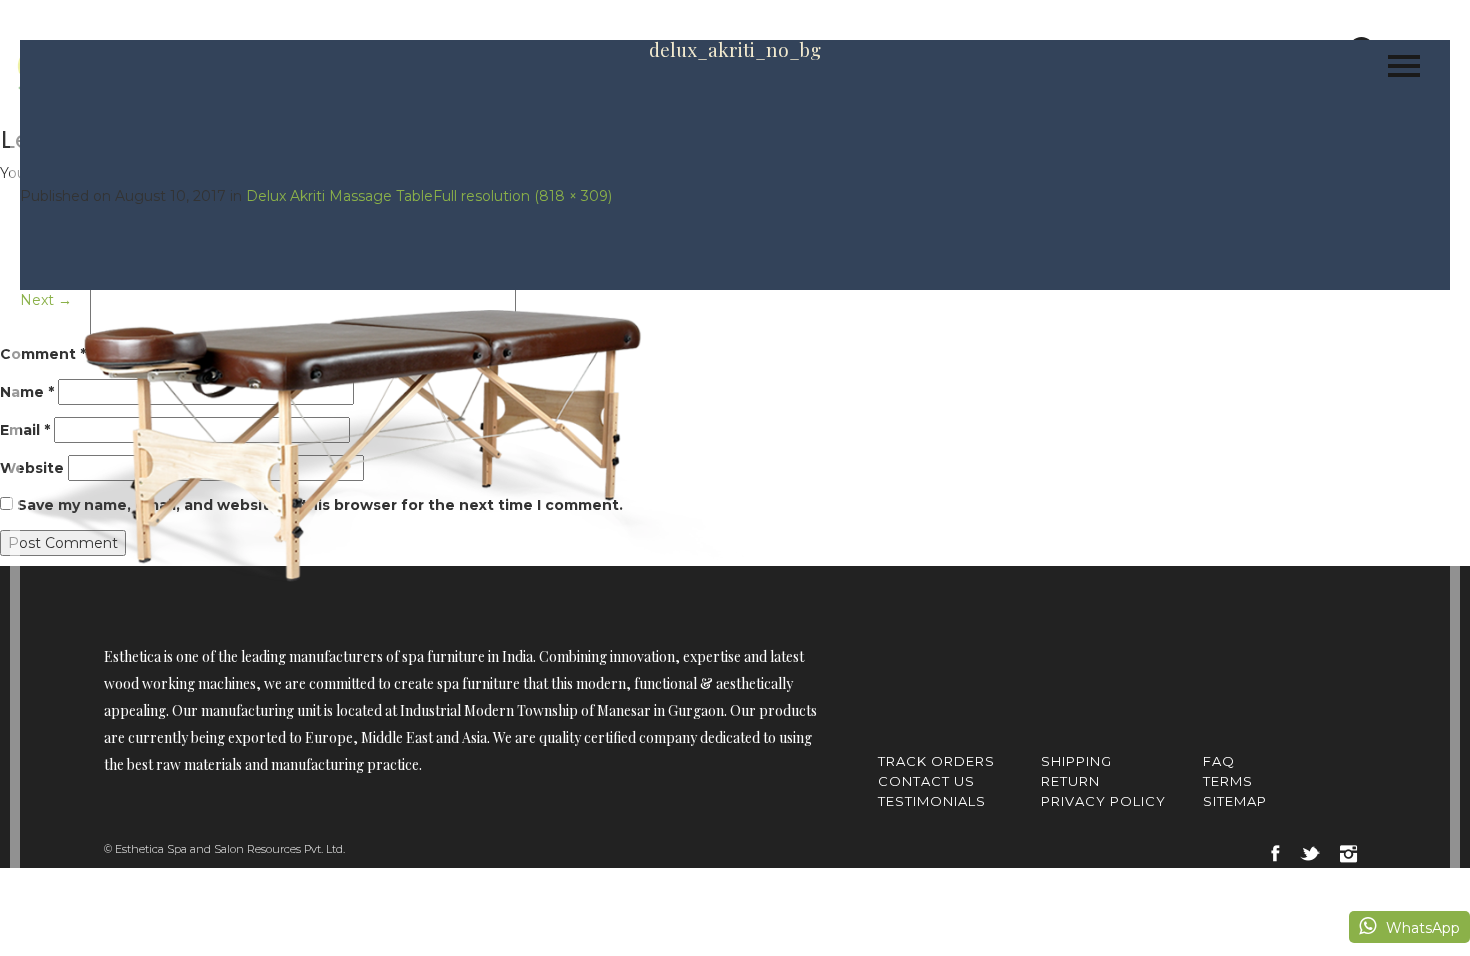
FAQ (1219, 761)
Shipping (1076, 761)
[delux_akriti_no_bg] (382, 445)
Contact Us (926, 781)
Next (46, 300)
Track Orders (936, 761)
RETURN (1070, 781)
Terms (1228, 781)
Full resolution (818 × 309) (522, 196)
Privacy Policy (1103, 801)
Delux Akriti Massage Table (339, 196)
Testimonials (932, 801)
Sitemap (1235, 801)
